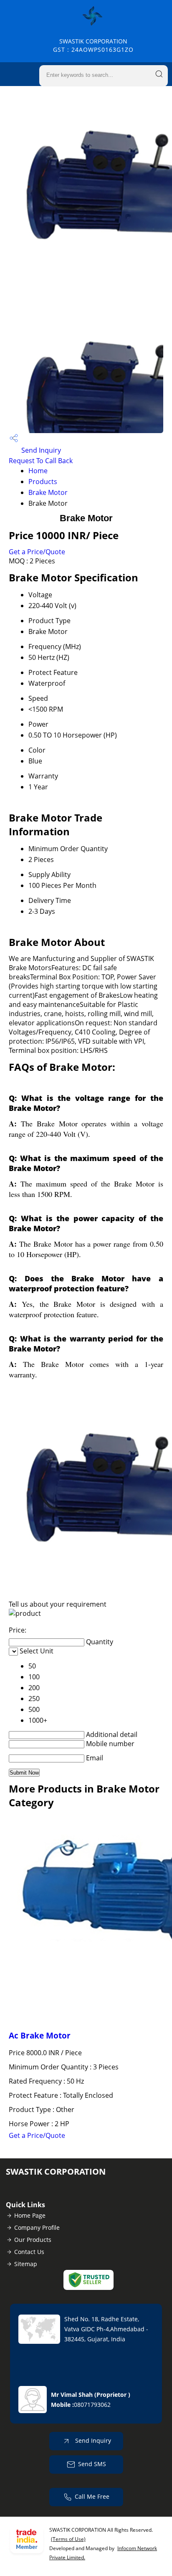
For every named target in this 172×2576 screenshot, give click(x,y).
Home (38, 471)
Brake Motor (48, 492)
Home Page (30, 2215)
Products (43, 482)
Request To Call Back (41, 461)
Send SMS (92, 2464)
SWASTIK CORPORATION (93, 45)
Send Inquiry (40, 450)
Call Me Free (92, 2496)
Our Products (33, 2240)
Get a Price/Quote (37, 552)
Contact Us (29, 2252)
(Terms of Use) (68, 2539)
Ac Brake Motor (40, 2035)
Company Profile (37, 2227)
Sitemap (26, 2264)
